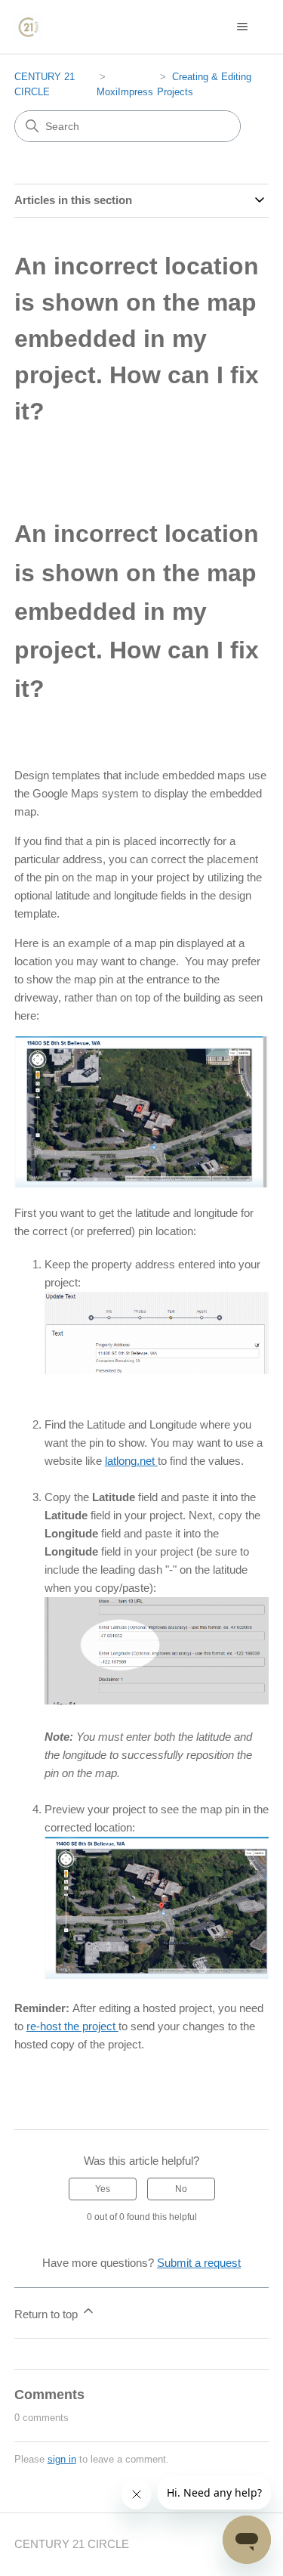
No (181, 2189)
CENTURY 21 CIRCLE (72, 2544)
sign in (62, 2459)
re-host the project (72, 2026)
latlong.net (131, 1461)
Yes (103, 2189)
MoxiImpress (125, 92)
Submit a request (199, 2263)
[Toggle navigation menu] (242, 27)
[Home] (28, 27)
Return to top (48, 2314)
